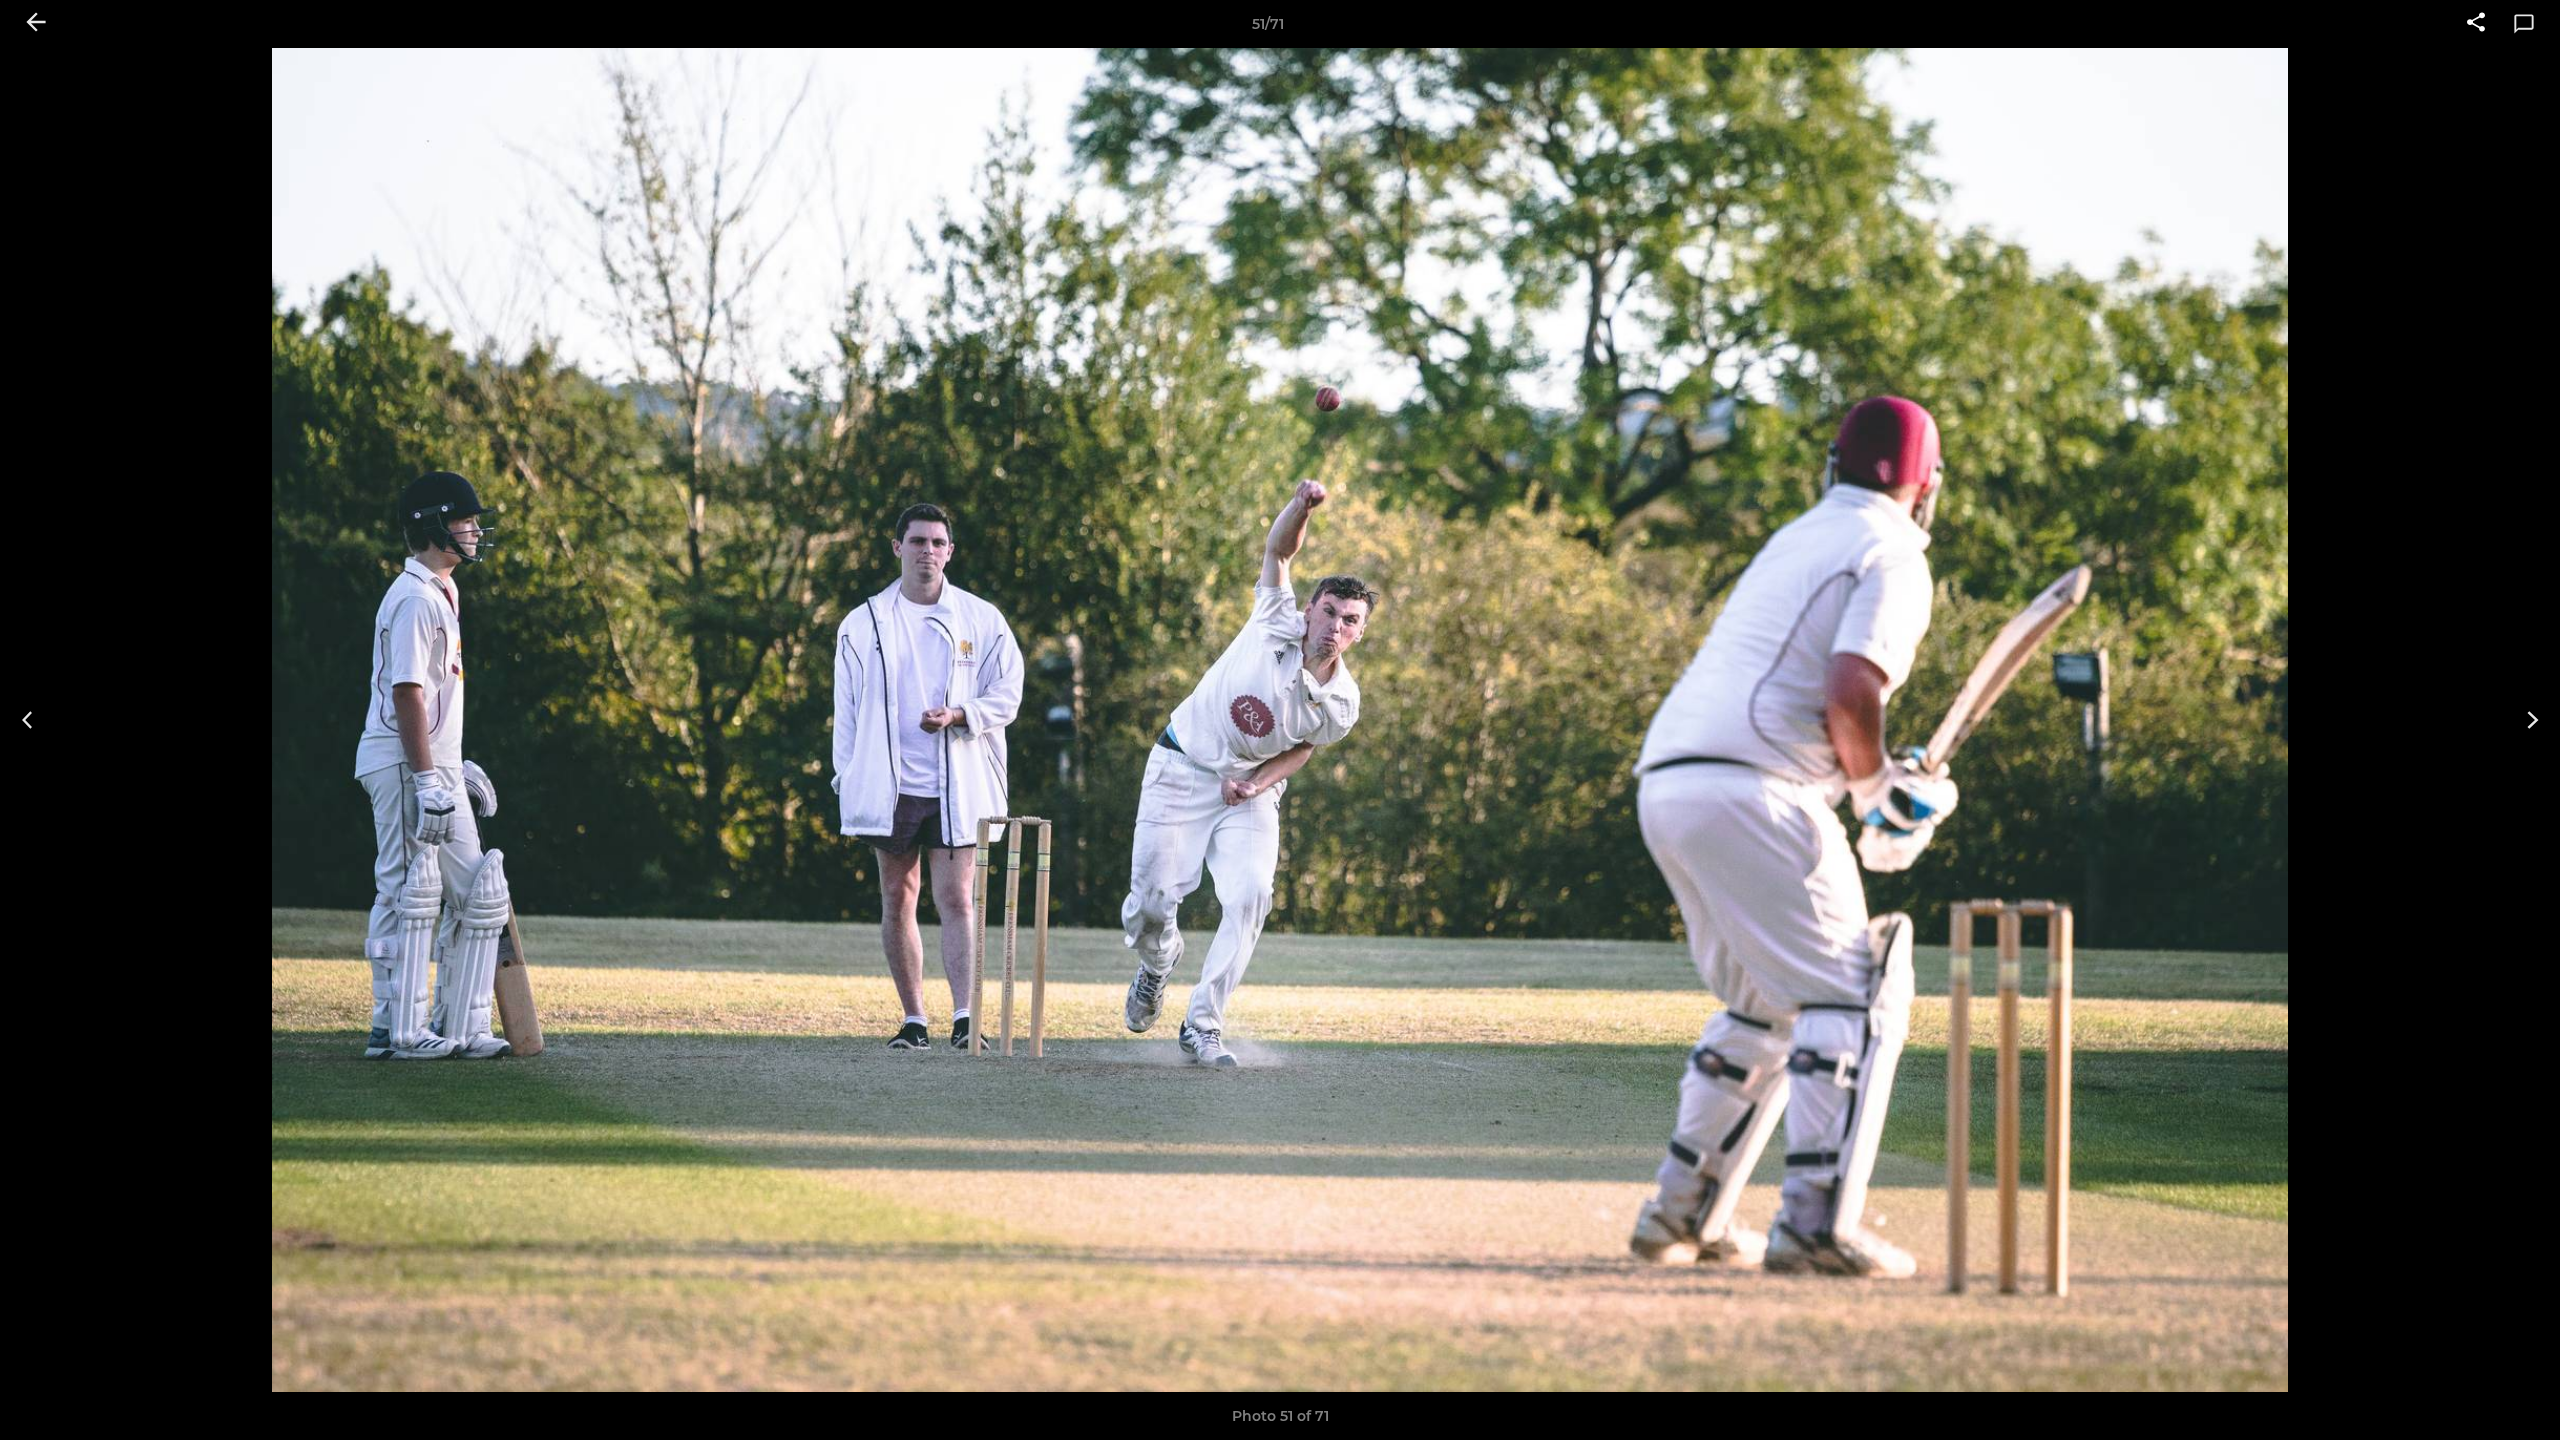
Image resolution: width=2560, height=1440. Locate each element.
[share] (2476, 24)
